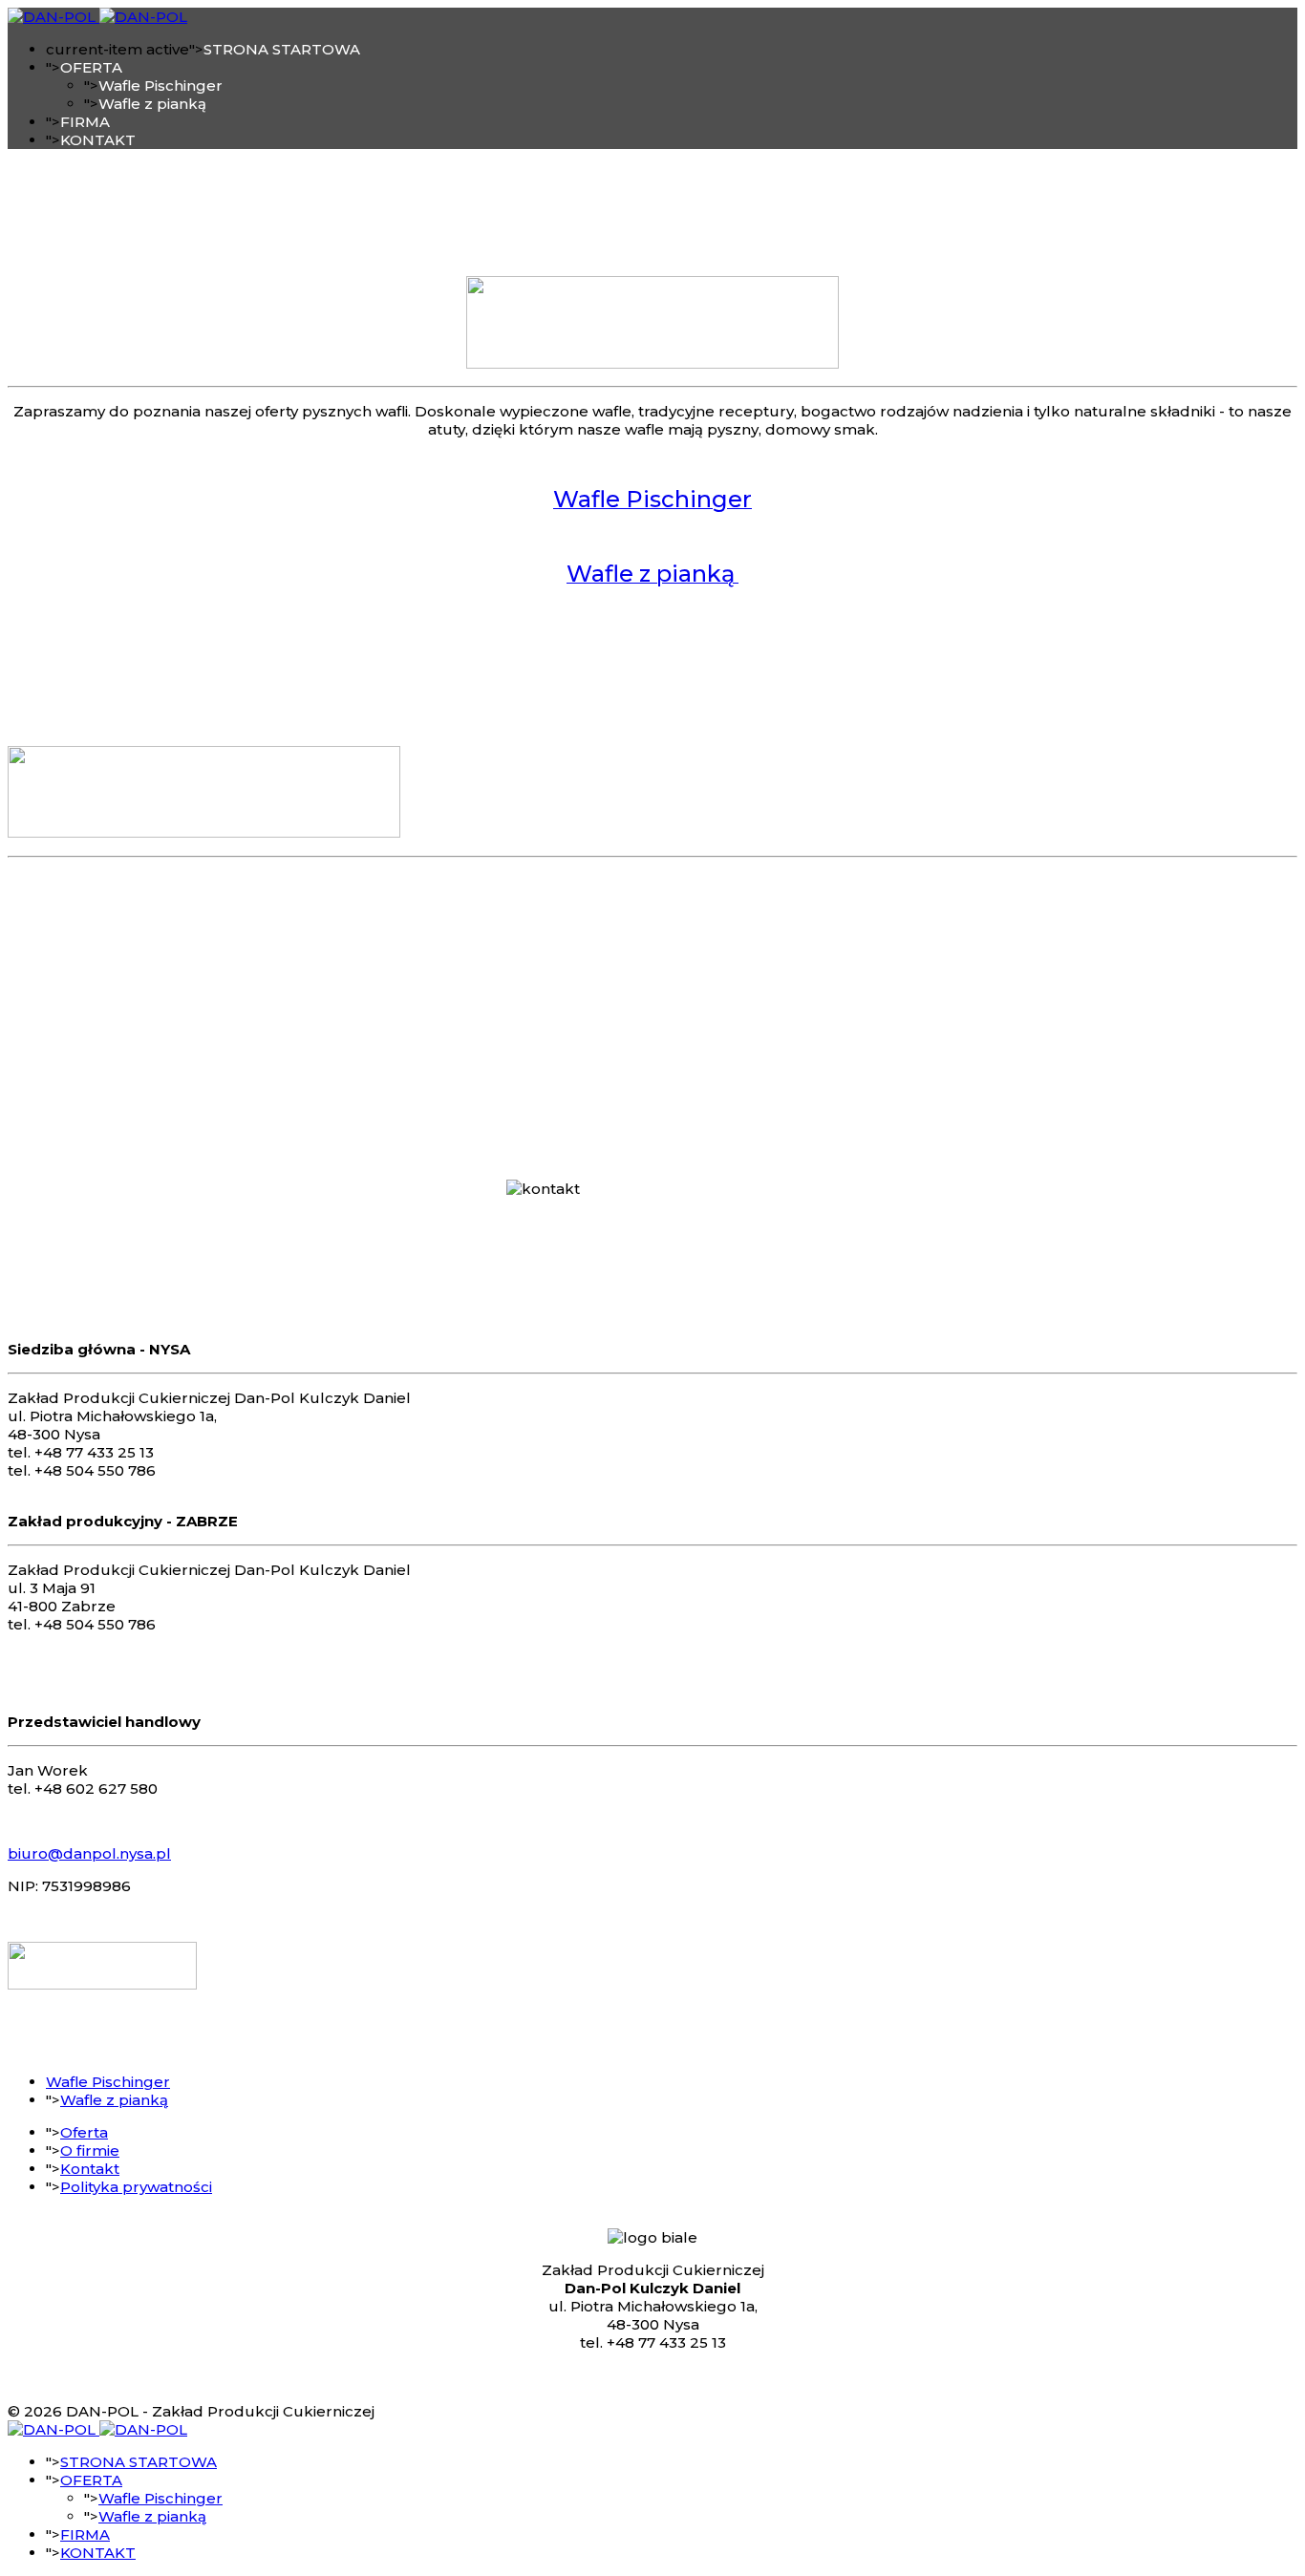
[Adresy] (102, 1984)
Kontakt (90, 2169)
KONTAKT (98, 140)
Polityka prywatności (136, 2187)
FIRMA (85, 122)
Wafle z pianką (152, 104)
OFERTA (91, 67)
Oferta (84, 2132)
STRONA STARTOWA (282, 49)
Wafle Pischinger (160, 85)
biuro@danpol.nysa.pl (89, 1853)
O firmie (90, 2150)
